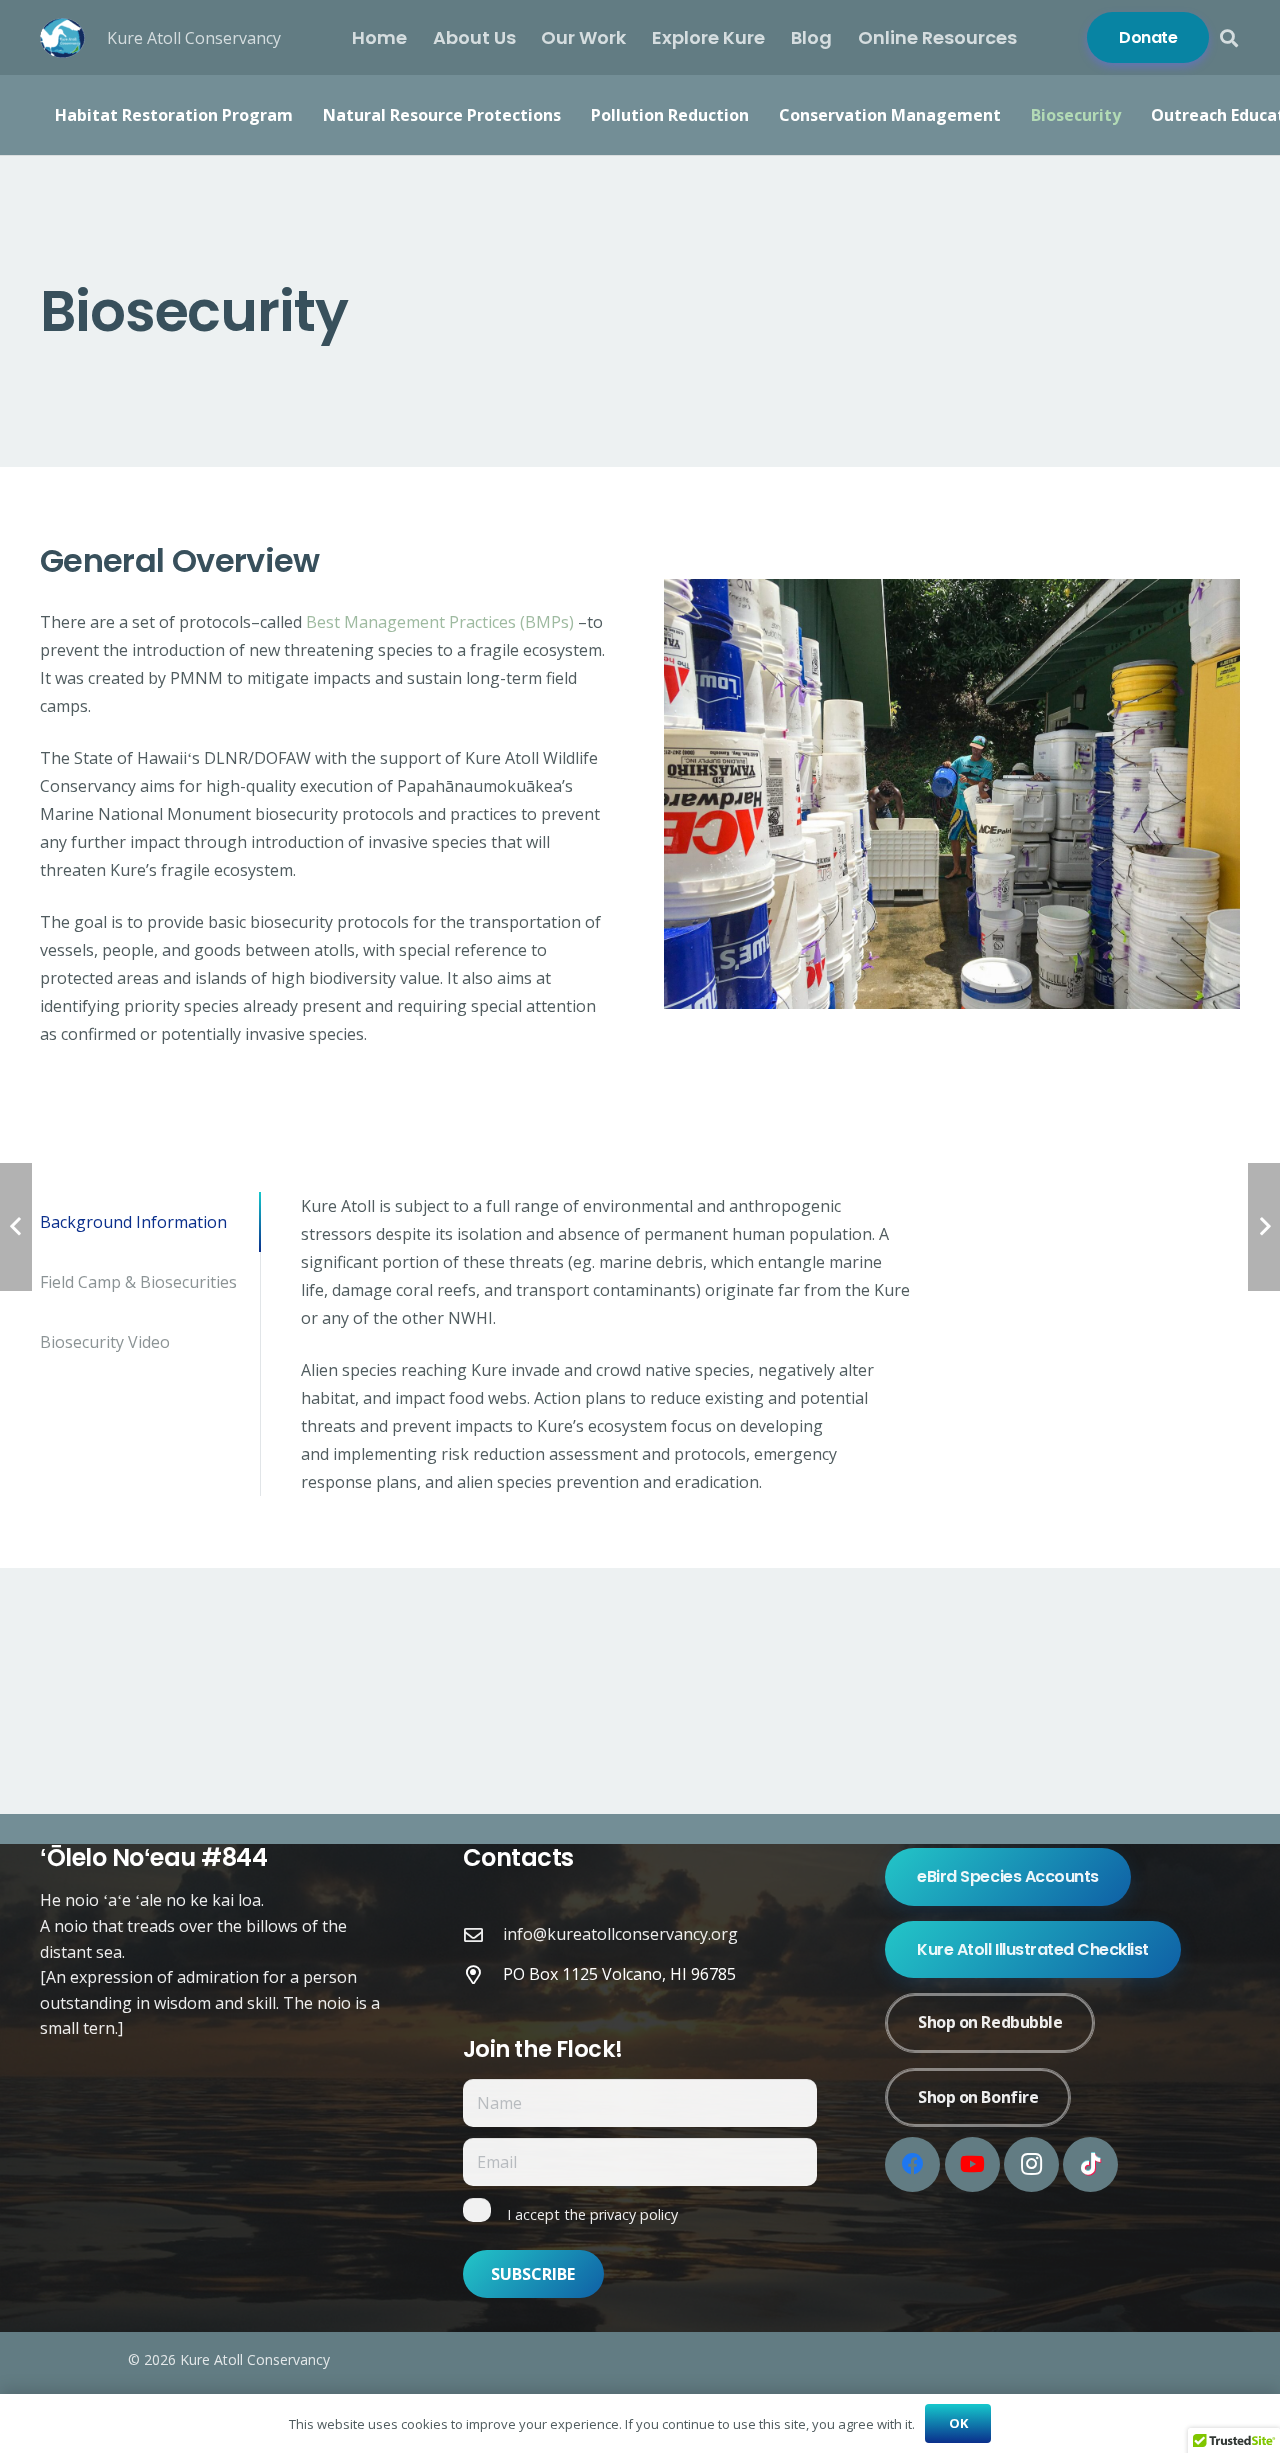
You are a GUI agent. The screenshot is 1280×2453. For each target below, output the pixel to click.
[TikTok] (1090, 2164)
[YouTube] (972, 2164)
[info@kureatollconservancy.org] (483, 1934)
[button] (1229, 38)
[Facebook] (912, 2164)
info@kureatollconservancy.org (620, 1934)
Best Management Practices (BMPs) (440, 622)
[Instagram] (1031, 2164)
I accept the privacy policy (592, 2214)
